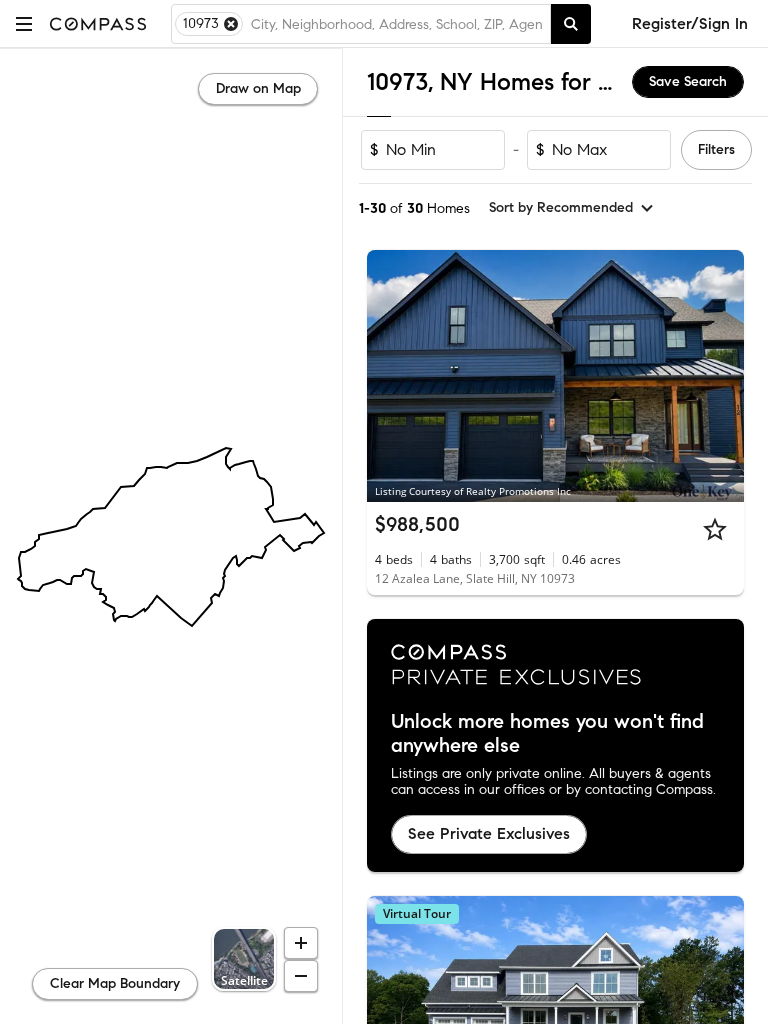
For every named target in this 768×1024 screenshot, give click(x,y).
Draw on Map (258, 88)
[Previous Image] (391, 376)
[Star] (715, 529)
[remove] (231, 24)
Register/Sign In (690, 23)
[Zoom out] (301, 976)
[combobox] (396, 24)
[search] (571, 24)
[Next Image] (721, 376)
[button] (24, 23)
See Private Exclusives (489, 833)
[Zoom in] (301, 943)
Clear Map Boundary (115, 983)
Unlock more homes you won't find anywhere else (547, 734)
